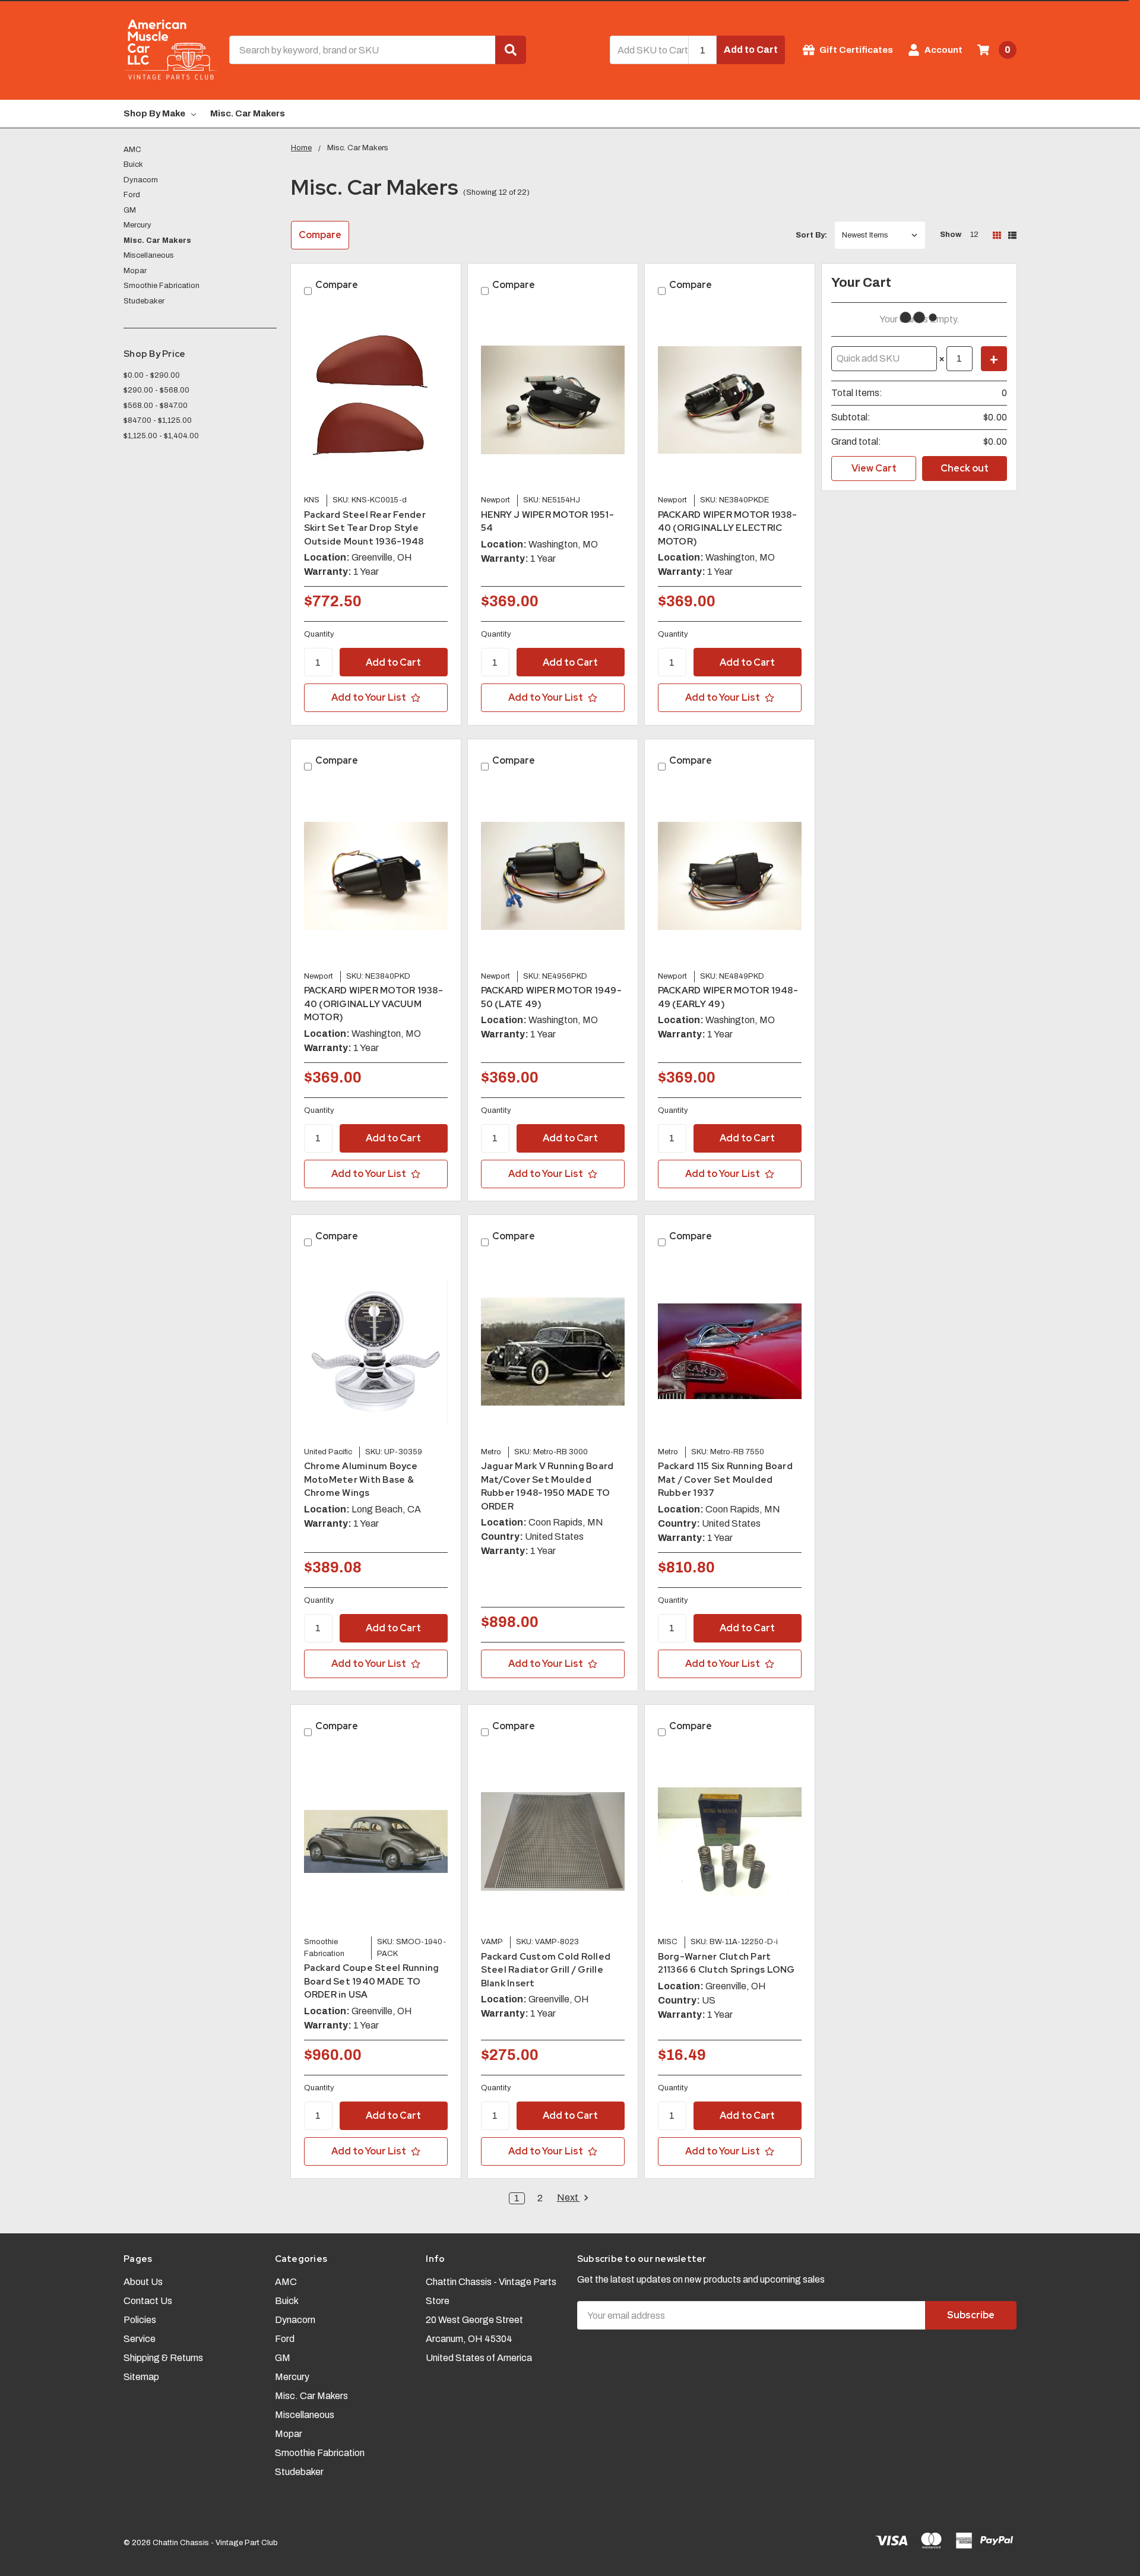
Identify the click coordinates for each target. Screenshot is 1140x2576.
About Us (143, 2282)
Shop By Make (154, 113)
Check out (965, 468)
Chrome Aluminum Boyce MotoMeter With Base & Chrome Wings (361, 1480)
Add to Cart (751, 50)
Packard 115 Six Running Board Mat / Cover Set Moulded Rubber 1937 (725, 1480)
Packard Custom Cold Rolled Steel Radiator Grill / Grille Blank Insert (546, 1970)
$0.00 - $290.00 (152, 375)
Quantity (319, 634)
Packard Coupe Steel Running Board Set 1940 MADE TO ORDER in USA (372, 1981)
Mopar (135, 271)
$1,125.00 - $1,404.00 (161, 436)
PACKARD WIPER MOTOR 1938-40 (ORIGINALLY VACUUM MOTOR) (373, 1004)
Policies (140, 2320)
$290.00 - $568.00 (156, 390)
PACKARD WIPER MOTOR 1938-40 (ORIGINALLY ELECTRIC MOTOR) (727, 528)
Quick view (376, 399)
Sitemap (141, 2377)
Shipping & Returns (163, 2358)
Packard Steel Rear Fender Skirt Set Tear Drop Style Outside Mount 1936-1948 (365, 528)
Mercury (137, 225)
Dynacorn (141, 180)
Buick (133, 164)
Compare (320, 235)
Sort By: (811, 235)
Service (140, 2339)
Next (569, 2198)
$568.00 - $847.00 (156, 406)
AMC (132, 150)
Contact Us (148, 2301)
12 (974, 235)
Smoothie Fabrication (161, 286)
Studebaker (144, 301)
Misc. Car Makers (248, 113)
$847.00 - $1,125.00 (158, 420)
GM (130, 210)
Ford (132, 195)
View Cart (874, 468)
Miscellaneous (149, 255)
